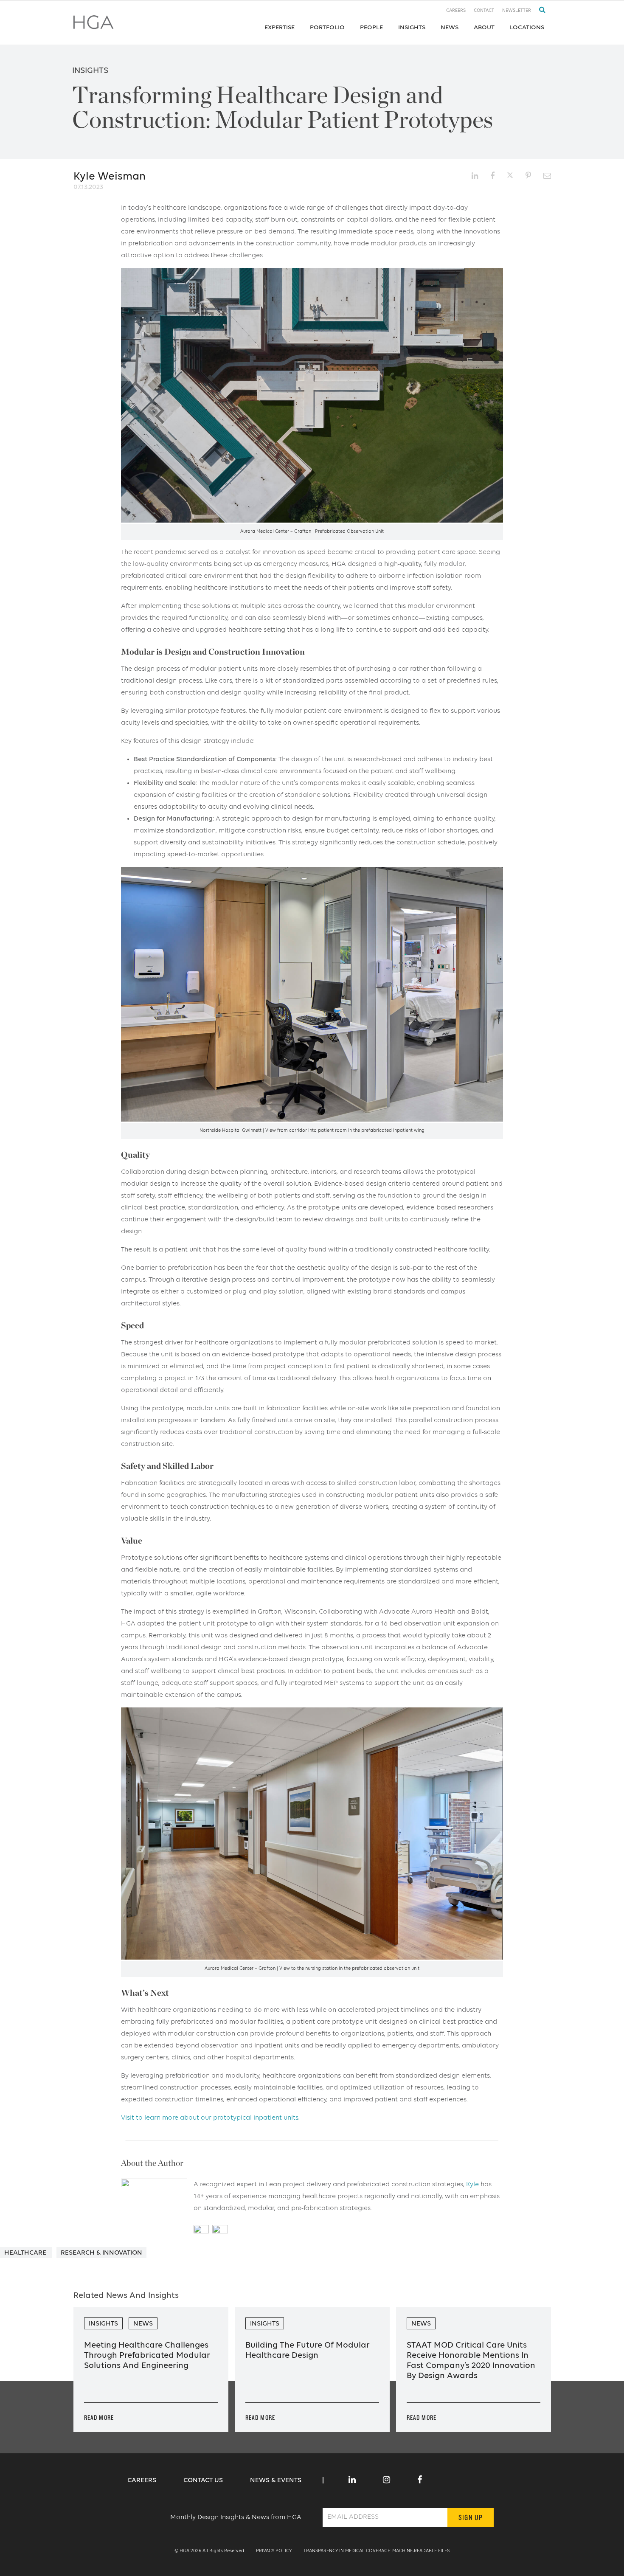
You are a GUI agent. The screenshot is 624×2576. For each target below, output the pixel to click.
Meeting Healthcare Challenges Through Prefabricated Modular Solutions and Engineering (147, 2356)
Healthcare (26, 2253)
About (484, 27)
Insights (412, 27)
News (450, 27)
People (371, 27)
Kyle (472, 2185)
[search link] (539, 10)
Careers (456, 11)
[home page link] (93, 25)
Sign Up (471, 2517)
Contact (484, 11)
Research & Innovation (101, 2253)
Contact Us (204, 2480)
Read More (99, 2417)
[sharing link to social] (475, 176)
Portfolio (327, 27)
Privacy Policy (274, 2551)
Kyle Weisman (110, 177)
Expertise (280, 27)
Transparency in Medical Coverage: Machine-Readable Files (377, 2551)
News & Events (276, 2480)
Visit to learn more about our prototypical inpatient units (210, 2118)
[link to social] (352, 2480)
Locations (527, 27)
